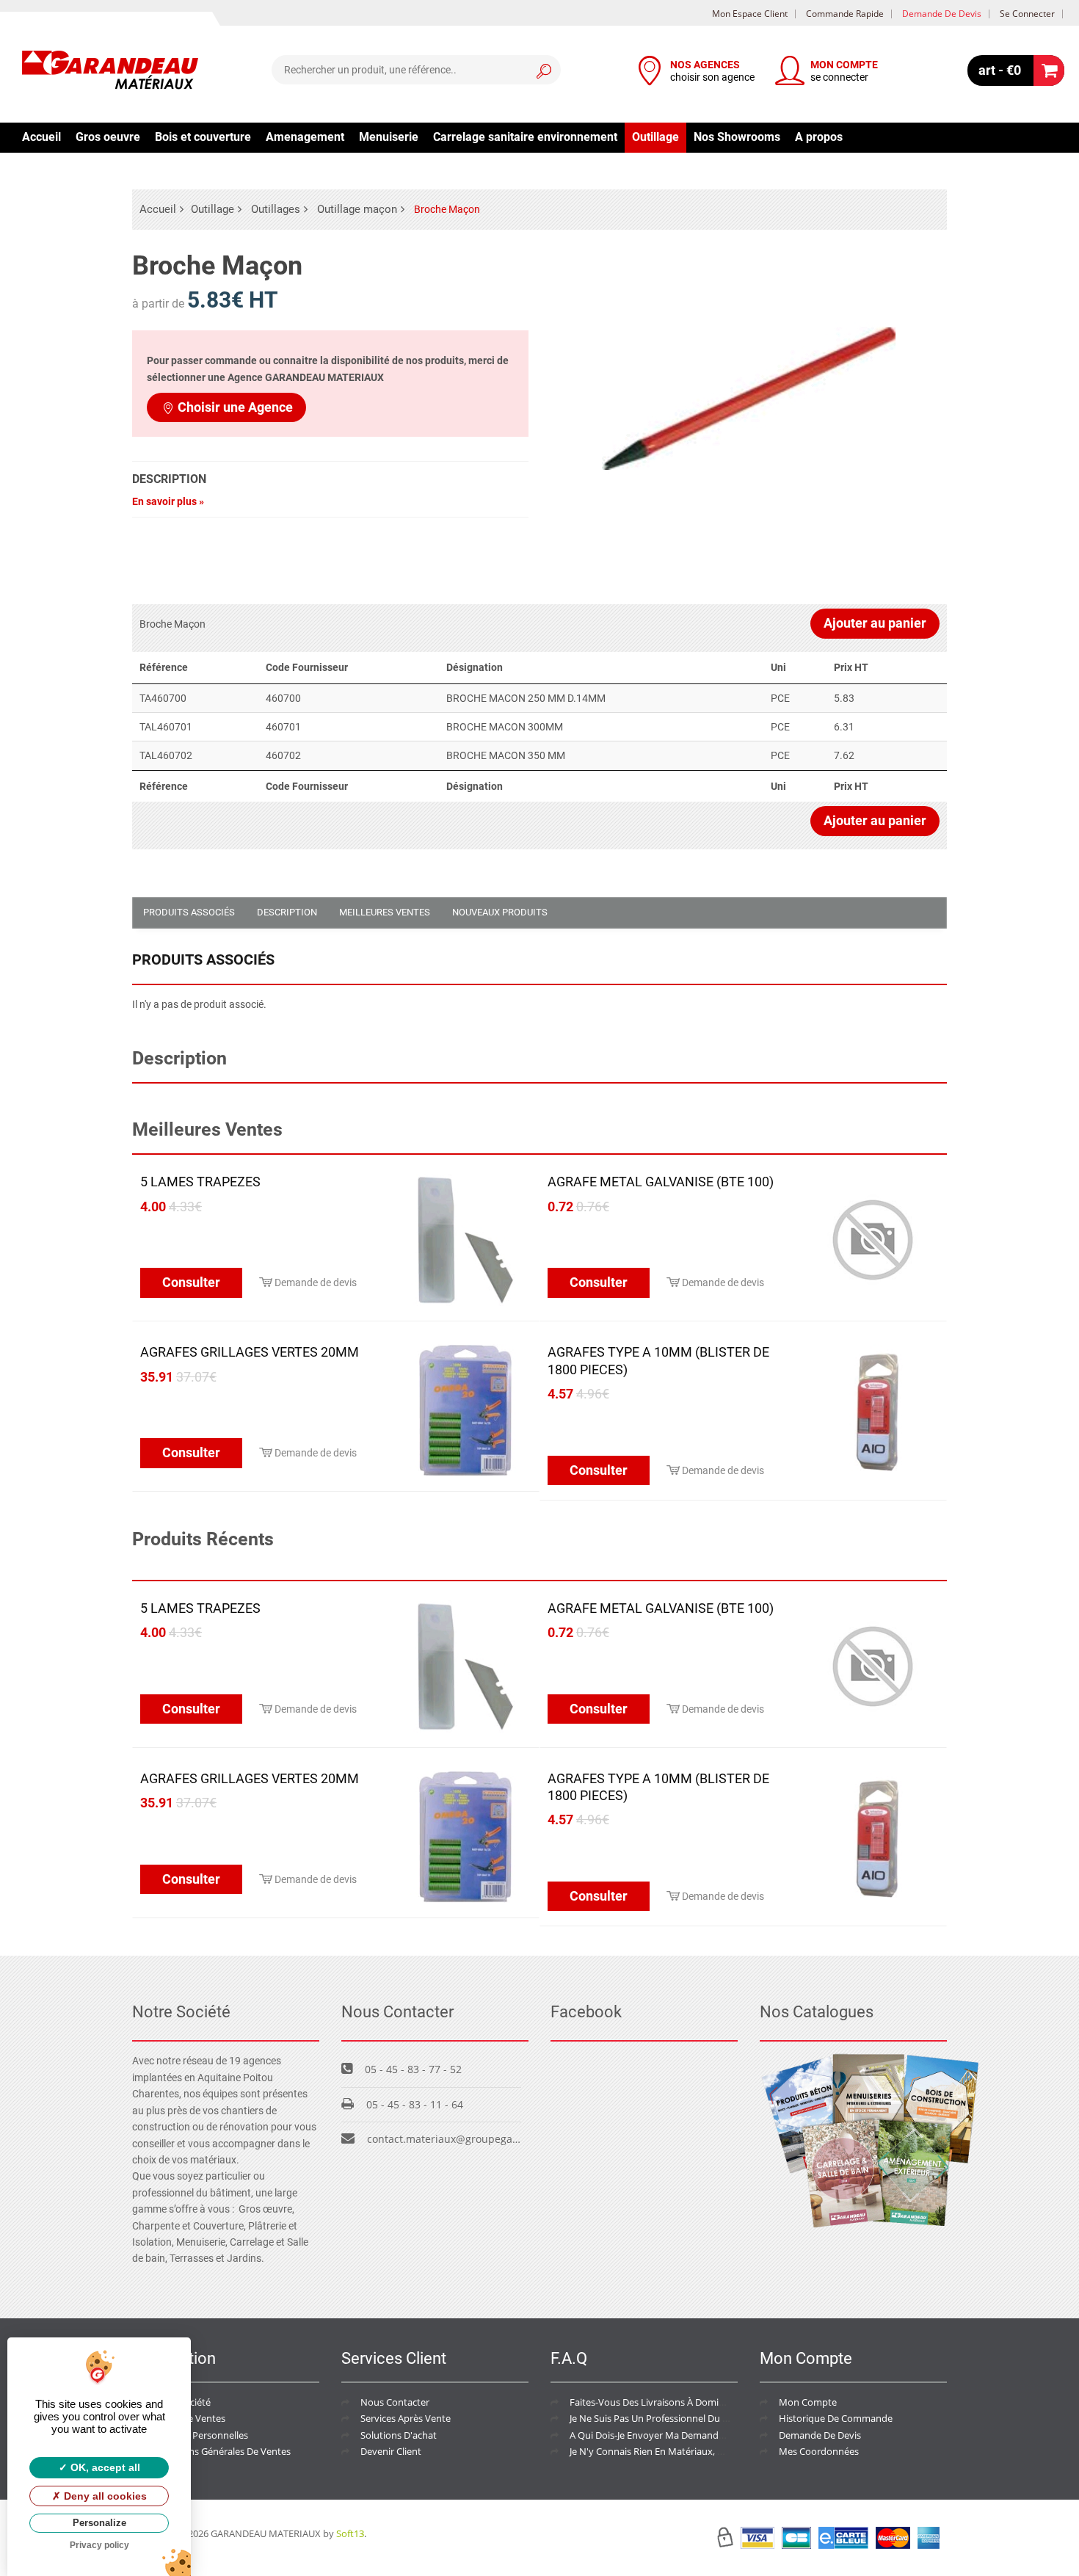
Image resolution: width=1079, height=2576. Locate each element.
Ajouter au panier (875, 623)
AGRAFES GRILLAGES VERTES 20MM (250, 1352)
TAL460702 (166, 755)
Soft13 (350, 2533)
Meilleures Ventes (385, 912)
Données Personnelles (200, 2435)
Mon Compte (808, 2402)
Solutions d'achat (399, 2435)
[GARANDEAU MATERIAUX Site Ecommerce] (110, 72)
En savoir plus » (168, 501)
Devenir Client (391, 2451)
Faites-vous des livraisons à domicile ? (654, 2402)
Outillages (276, 209)
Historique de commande (836, 2418)
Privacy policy (99, 2545)
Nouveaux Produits (500, 912)
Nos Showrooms (737, 137)
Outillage (655, 137)
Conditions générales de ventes (221, 2451)
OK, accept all (104, 2467)
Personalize (99, 2523)
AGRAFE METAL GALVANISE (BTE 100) (661, 1182)
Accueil (41, 137)
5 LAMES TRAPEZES (200, 1182)
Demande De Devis (820, 2435)
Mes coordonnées (819, 2451)
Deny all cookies (104, 2496)
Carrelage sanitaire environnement (525, 137)
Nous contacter (395, 2402)
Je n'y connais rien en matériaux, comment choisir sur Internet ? (712, 2451)
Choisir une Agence (235, 407)
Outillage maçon (357, 209)
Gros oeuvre (108, 137)
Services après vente (406, 2418)
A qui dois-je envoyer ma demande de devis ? (670, 2435)
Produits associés (189, 912)
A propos (819, 137)
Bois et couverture (203, 137)
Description (287, 912)
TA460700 (163, 698)
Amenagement (305, 137)
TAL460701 (166, 727)
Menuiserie (389, 137)
